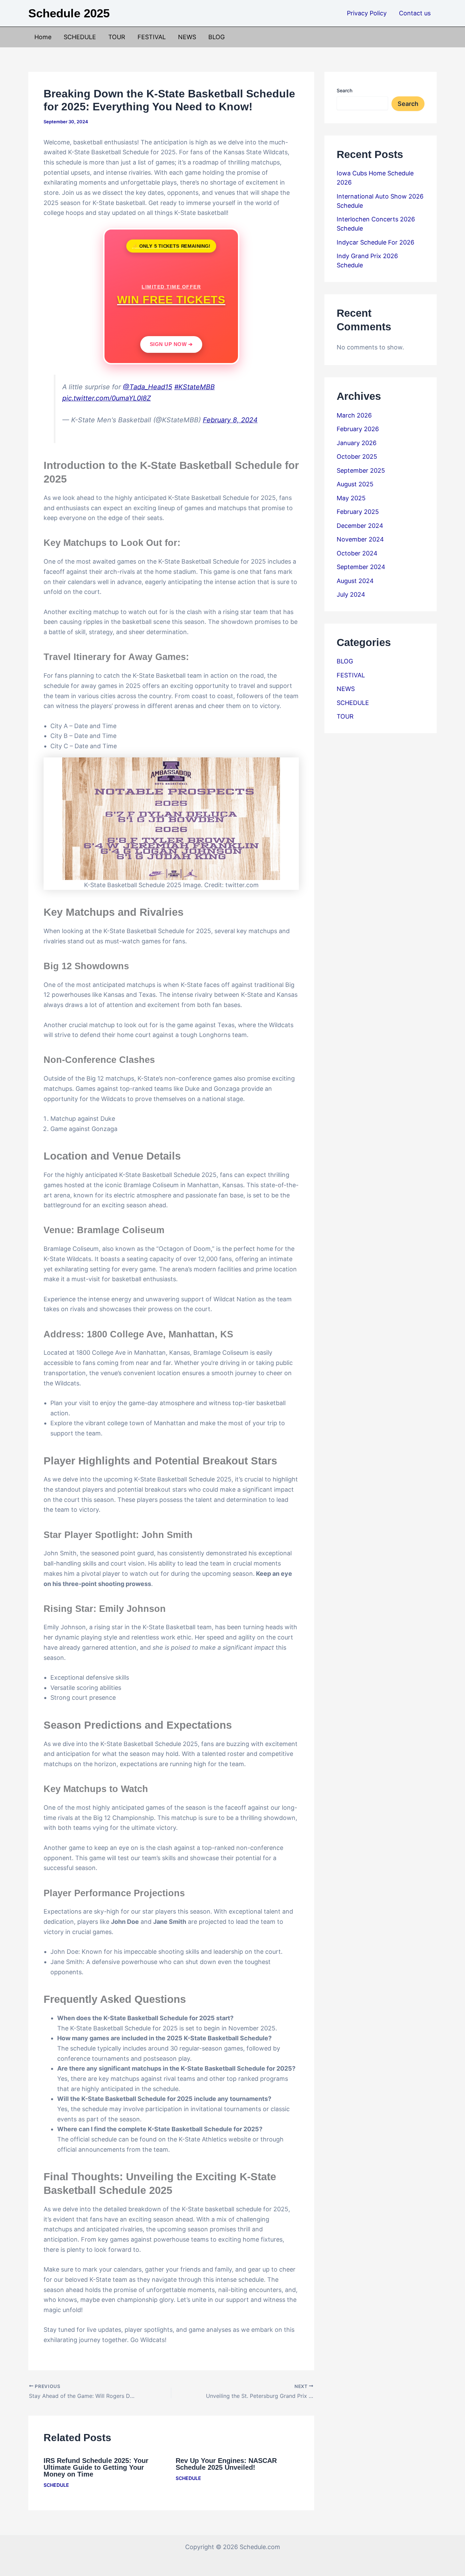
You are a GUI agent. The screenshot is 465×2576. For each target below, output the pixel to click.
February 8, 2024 (230, 420)
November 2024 (360, 539)
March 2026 (354, 415)
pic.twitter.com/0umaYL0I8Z (107, 398)
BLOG (217, 37)
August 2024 (355, 581)
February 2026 (358, 429)
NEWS (187, 37)
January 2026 (357, 443)
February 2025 (358, 512)
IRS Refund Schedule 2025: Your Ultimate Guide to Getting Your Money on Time (96, 2467)
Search (344, 90)
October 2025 (357, 457)
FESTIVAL (152, 37)
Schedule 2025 (69, 13)
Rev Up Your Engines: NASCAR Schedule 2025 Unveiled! (226, 2464)
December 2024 (360, 526)
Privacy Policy (367, 13)
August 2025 (355, 484)
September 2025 (361, 470)
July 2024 (351, 594)
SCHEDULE (80, 37)
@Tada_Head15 (148, 387)
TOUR (117, 37)
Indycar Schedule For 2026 (375, 242)
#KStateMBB (195, 387)
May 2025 (351, 498)
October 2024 (357, 553)
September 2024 (361, 567)
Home (43, 37)
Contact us (415, 13)
